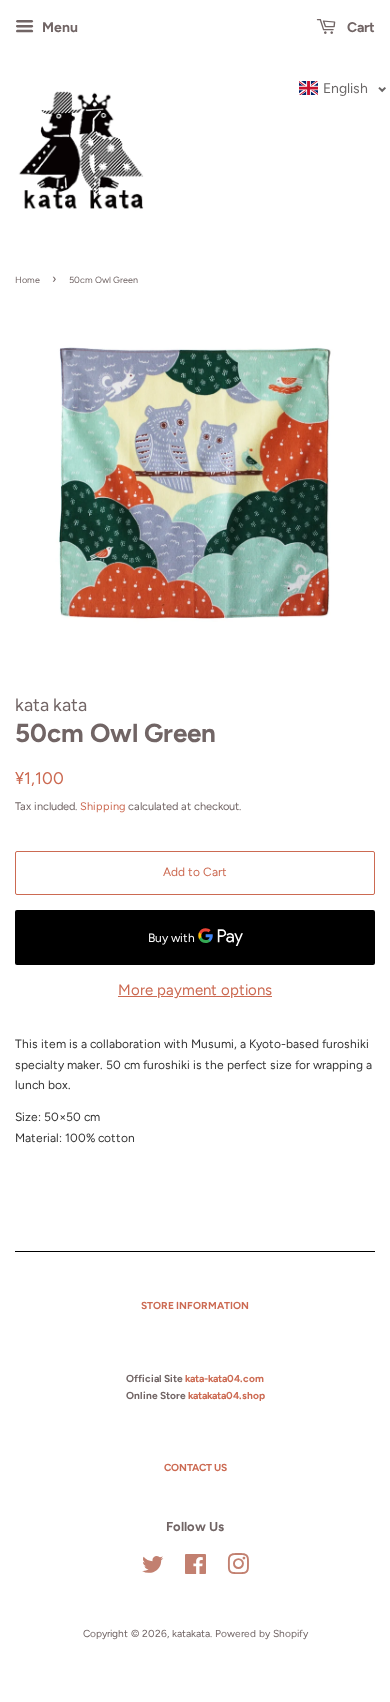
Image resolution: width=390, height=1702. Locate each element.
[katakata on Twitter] (153, 1569)
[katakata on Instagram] (238, 1569)
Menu (58, 27)
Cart (359, 27)
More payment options (195, 990)
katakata (191, 1633)
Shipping (102, 806)
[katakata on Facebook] (195, 1569)
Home (27, 279)
